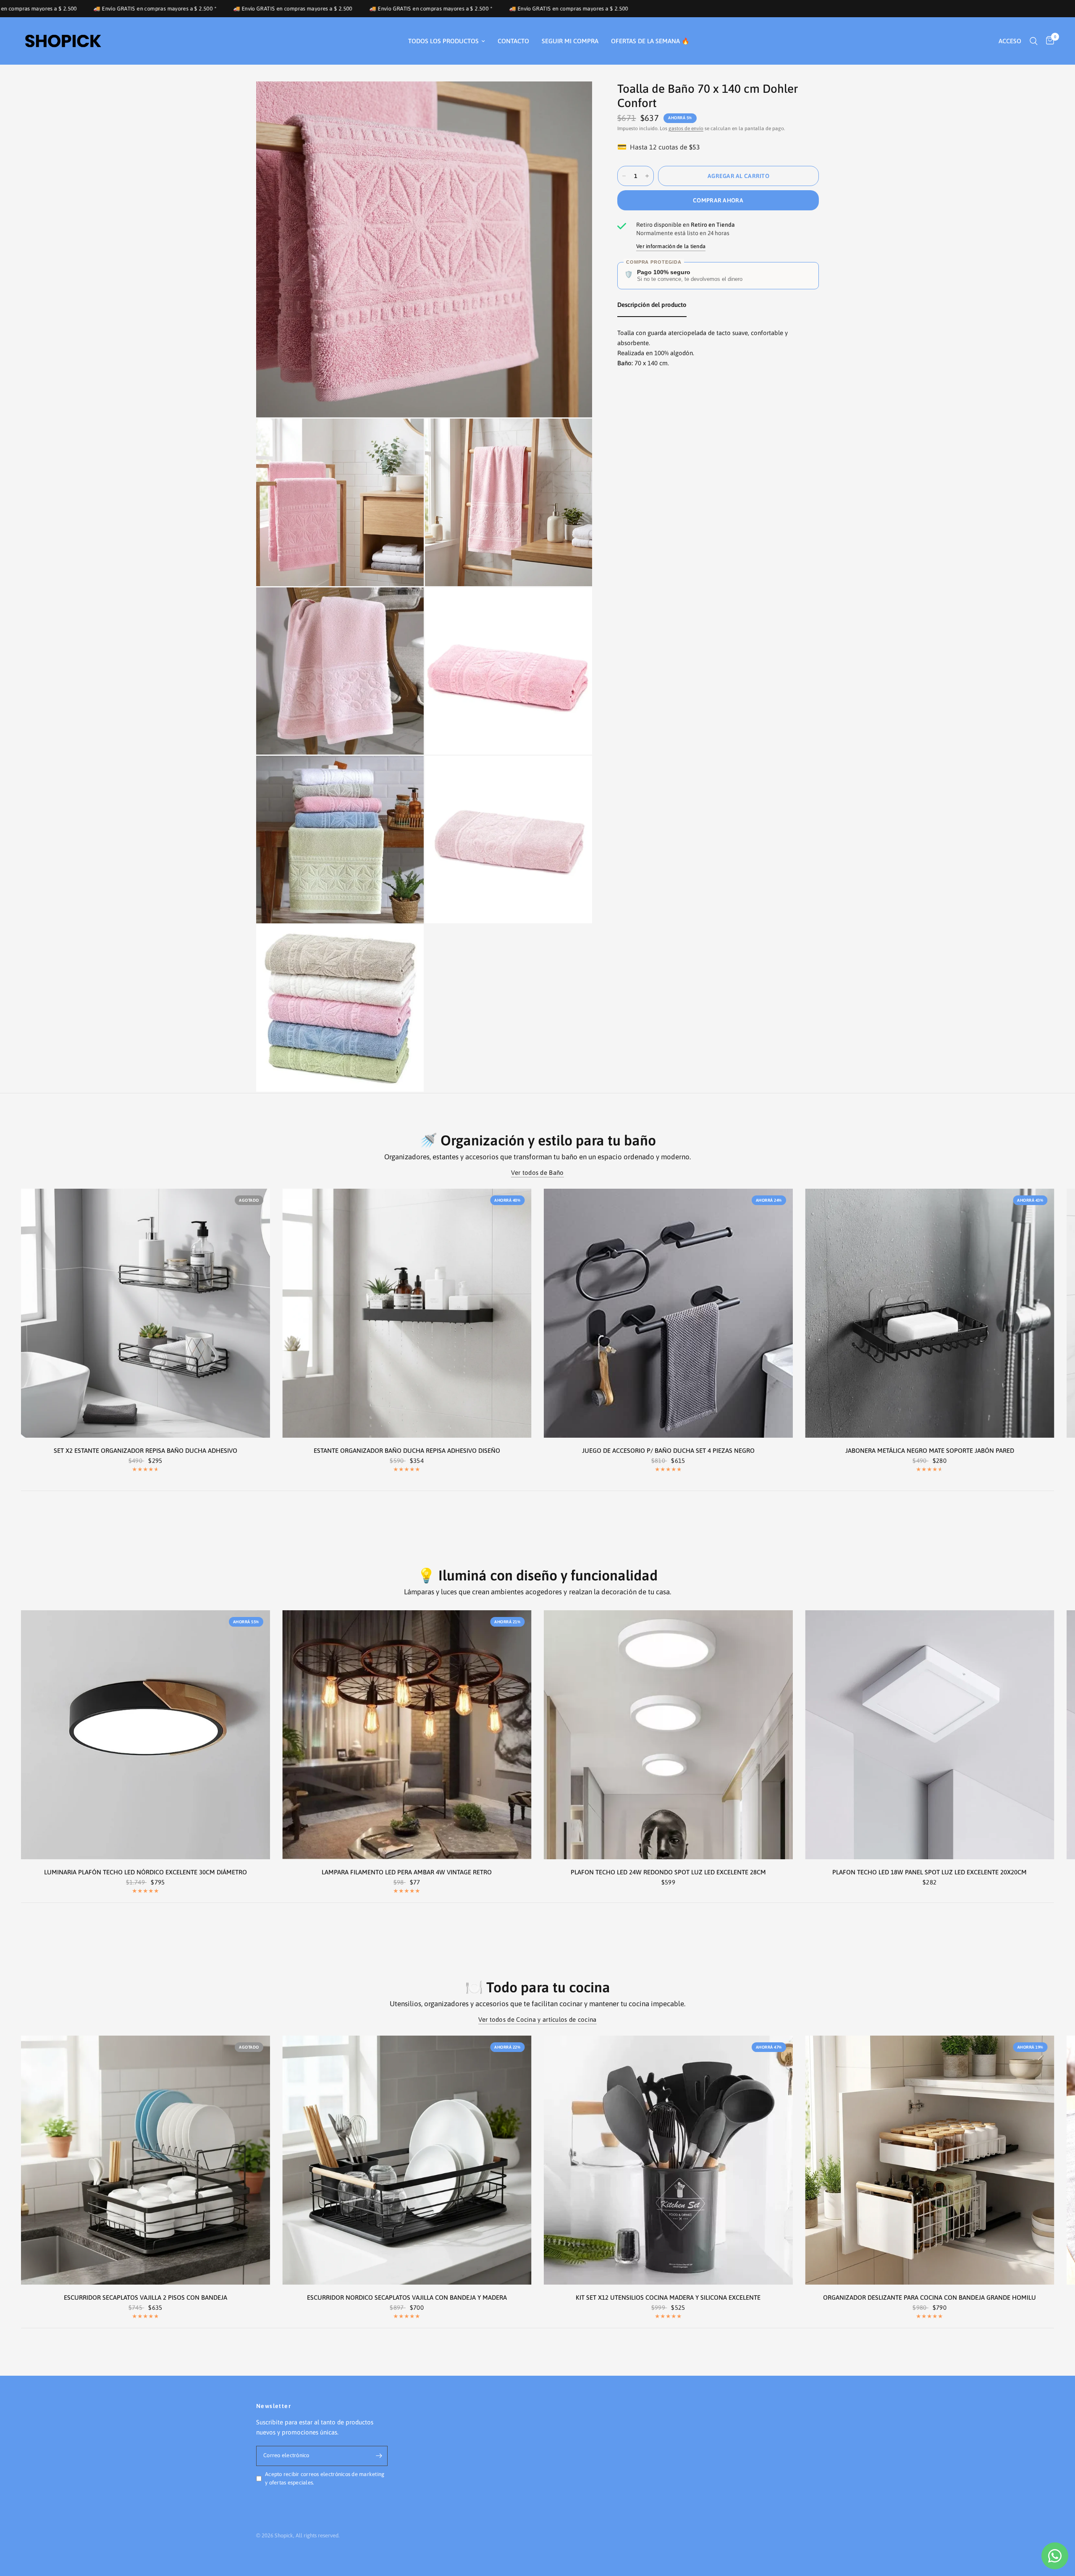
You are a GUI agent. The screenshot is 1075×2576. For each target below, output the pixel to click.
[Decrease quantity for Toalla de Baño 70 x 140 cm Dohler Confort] (624, 176)
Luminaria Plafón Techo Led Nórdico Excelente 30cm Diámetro (146, 1872)
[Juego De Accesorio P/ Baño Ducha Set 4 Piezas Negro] (668, 1313)
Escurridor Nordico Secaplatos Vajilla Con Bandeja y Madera (407, 2297)
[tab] (652, 307)
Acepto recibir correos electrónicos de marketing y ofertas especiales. (325, 2479)
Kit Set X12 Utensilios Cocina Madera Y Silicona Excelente (668, 2297)
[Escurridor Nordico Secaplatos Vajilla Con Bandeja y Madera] (407, 2160)
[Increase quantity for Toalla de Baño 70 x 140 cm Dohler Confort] (647, 176)
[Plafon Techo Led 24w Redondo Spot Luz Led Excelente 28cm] (668, 1735)
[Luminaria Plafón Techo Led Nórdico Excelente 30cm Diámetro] (146, 1735)
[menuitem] (447, 41)
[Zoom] (574, 99)
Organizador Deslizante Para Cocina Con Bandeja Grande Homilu (929, 2297)
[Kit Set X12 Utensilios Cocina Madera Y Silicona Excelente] (668, 2160)
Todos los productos (443, 41)
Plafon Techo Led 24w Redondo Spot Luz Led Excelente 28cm (668, 1872)
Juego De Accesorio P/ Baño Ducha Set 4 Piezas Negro (668, 1450)
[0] (1048, 41)
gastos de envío (686, 128)
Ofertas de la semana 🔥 (650, 41)
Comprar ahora (718, 200)
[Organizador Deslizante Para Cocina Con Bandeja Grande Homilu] (930, 2160)
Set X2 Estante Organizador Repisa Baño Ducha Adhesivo (146, 1450)
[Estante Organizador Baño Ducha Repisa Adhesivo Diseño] (407, 1313)
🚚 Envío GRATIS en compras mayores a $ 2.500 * (182, 9)
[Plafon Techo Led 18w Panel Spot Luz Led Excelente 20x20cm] (930, 1735)
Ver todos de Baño (537, 1173)
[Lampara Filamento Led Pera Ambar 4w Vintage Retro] (407, 1735)
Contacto (513, 41)
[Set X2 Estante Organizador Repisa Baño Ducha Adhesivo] (146, 1313)
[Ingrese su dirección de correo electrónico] (379, 2456)
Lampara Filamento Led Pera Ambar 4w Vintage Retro (407, 1872)
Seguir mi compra (570, 41)
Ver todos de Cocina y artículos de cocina (537, 2019)
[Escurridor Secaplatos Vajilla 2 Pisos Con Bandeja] (146, 2160)
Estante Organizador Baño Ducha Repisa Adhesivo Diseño (407, 1450)
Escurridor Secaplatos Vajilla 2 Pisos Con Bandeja (146, 2297)
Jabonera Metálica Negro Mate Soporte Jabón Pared (930, 1450)
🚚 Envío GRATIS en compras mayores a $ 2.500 (320, 9)
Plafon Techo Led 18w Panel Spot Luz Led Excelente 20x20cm (929, 1872)
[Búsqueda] (1034, 41)
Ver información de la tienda (671, 246)
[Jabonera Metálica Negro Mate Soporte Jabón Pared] (930, 1313)
